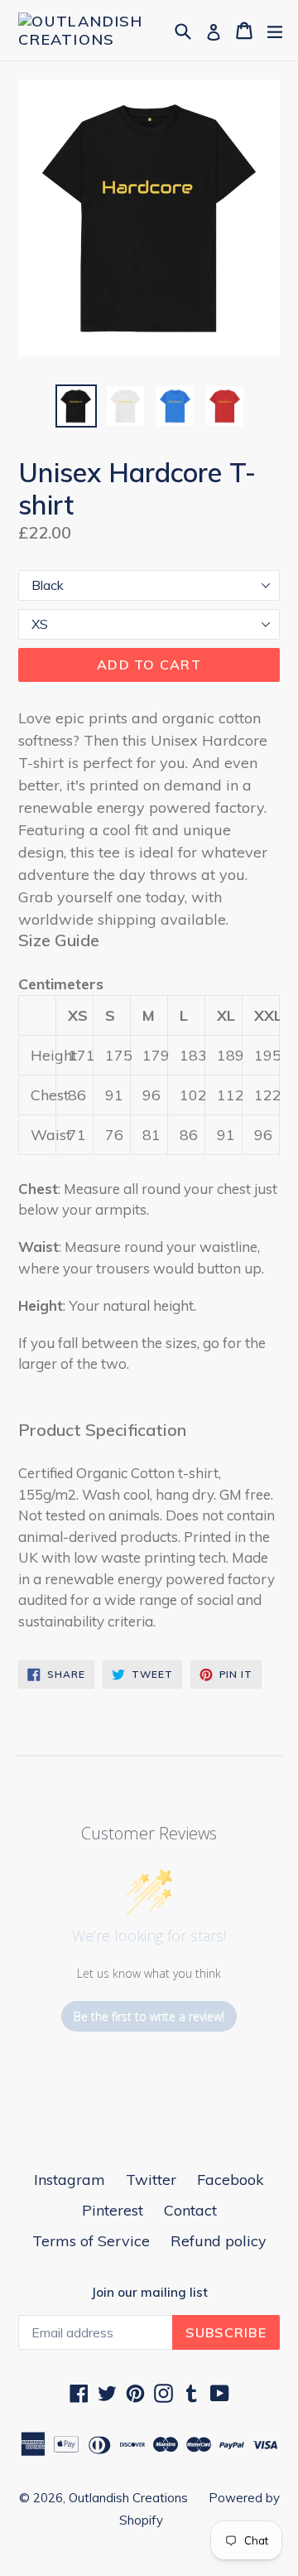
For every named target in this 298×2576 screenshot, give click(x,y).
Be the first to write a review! (149, 2016)
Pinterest (113, 2210)
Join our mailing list (149, 2293)
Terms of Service (91, 2241)
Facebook (231, 2180)
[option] (76, 406)
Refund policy (219, 2241)
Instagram (70, 2180)
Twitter (151, 2180)
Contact (190, 2210)
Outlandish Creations (128, 2498)
